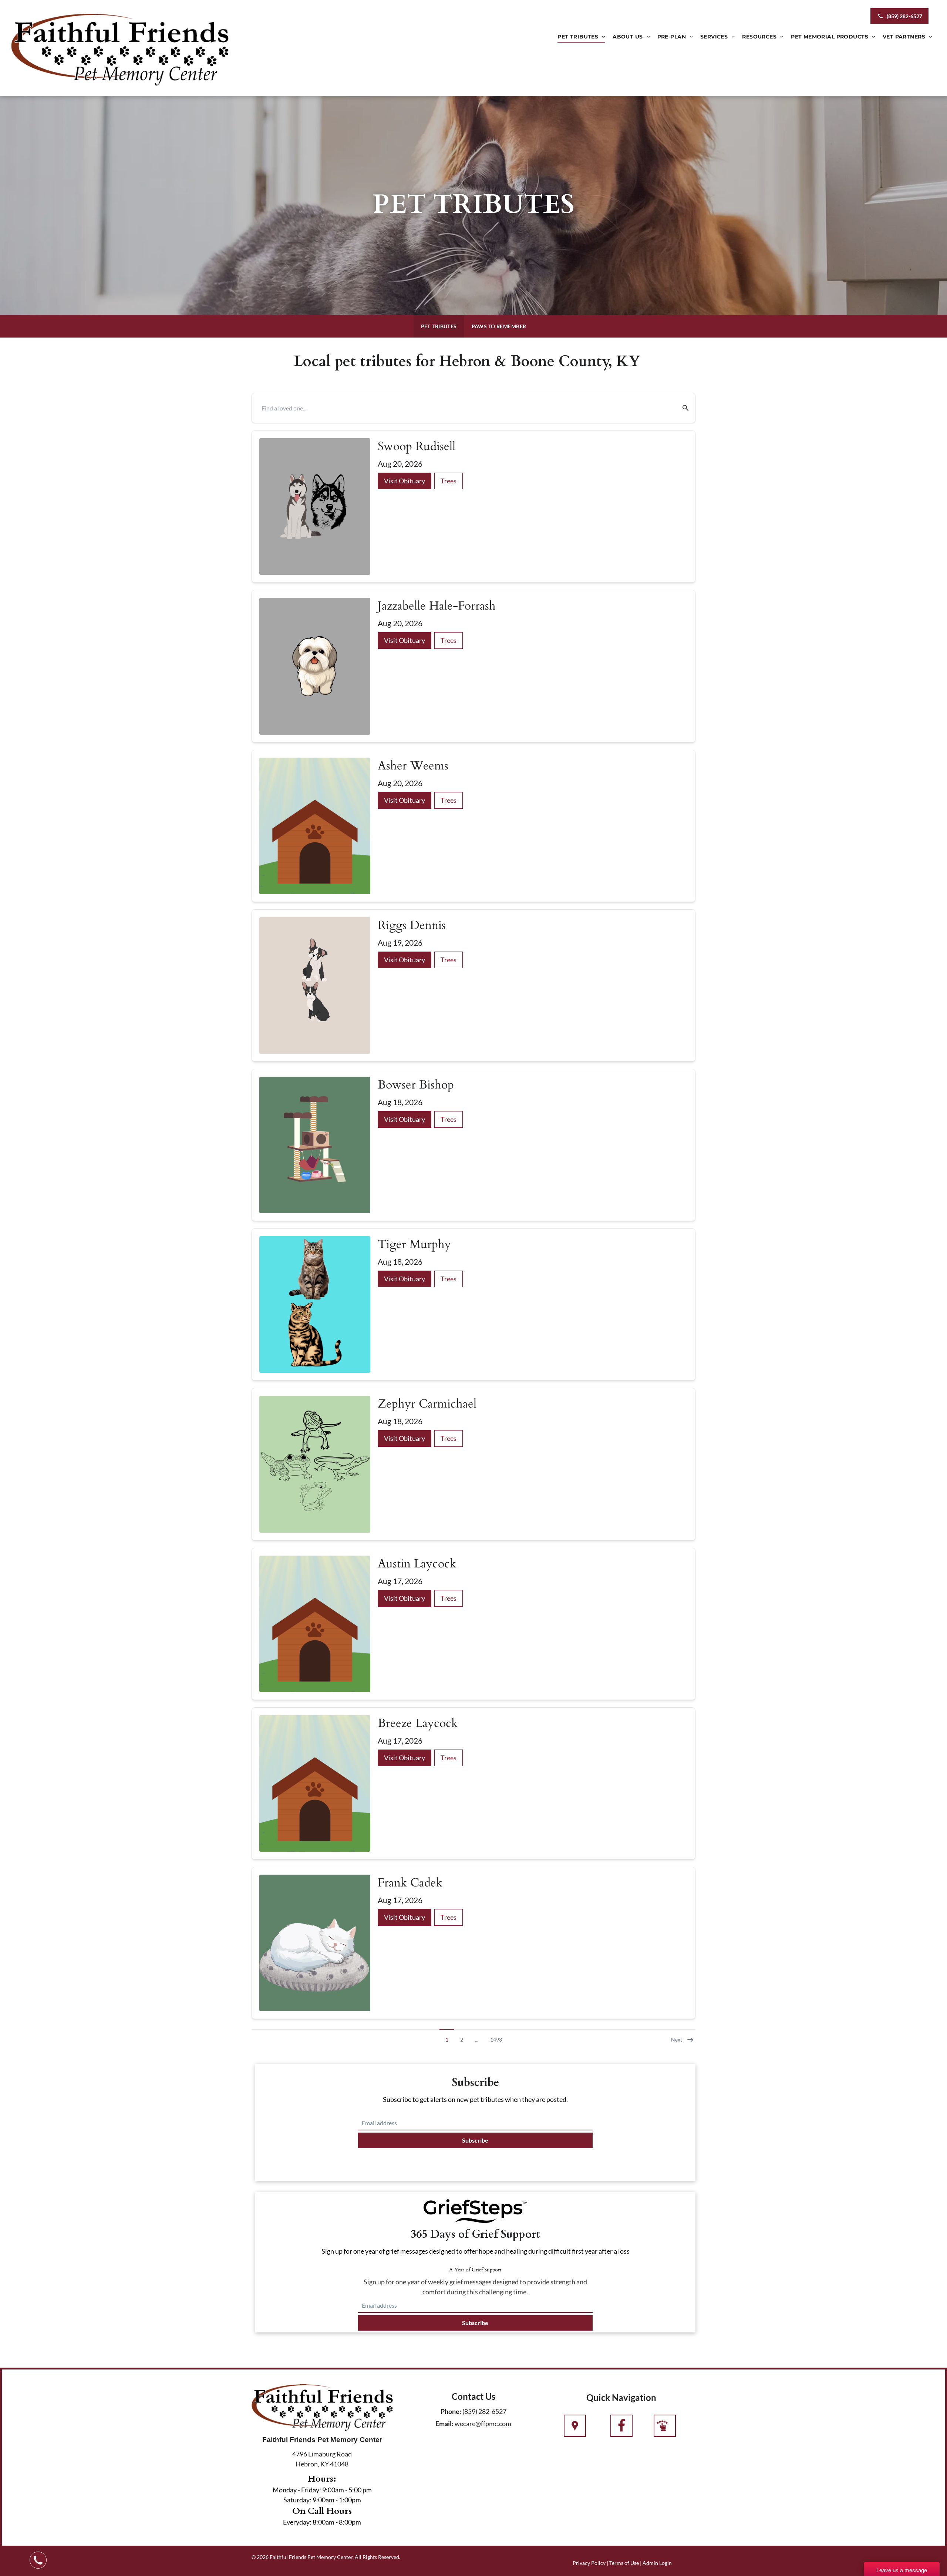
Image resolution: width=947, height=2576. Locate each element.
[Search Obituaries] (681, 408)
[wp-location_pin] (575, 2426)
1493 (496, 2040)
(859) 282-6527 (484, 2411)
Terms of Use (624, 2563)
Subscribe (475, 2140)
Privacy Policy (589, 2563)
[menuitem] (581, 37)
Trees (449, 481)
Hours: (322, 2479)
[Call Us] (621, 2426)
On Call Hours (322, 2511)
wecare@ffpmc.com (483, 2424)
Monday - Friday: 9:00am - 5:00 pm (322, 2490)
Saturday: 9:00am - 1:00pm (322, 2500)
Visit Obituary (405, 481)
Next (677, 2040)
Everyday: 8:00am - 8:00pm (322, 2522)
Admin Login (657, 2563)
